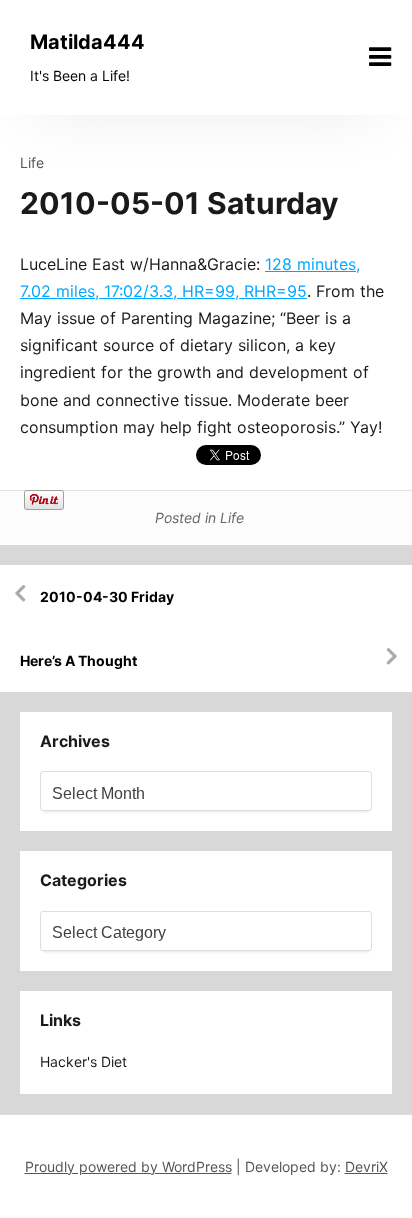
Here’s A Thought (78, 660)
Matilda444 (87, 42)
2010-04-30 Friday (107, 596)
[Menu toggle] (380, 57)
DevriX (366, 1166)
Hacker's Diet (83, 1061)
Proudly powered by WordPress (128, 1166)
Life (32, 162)
